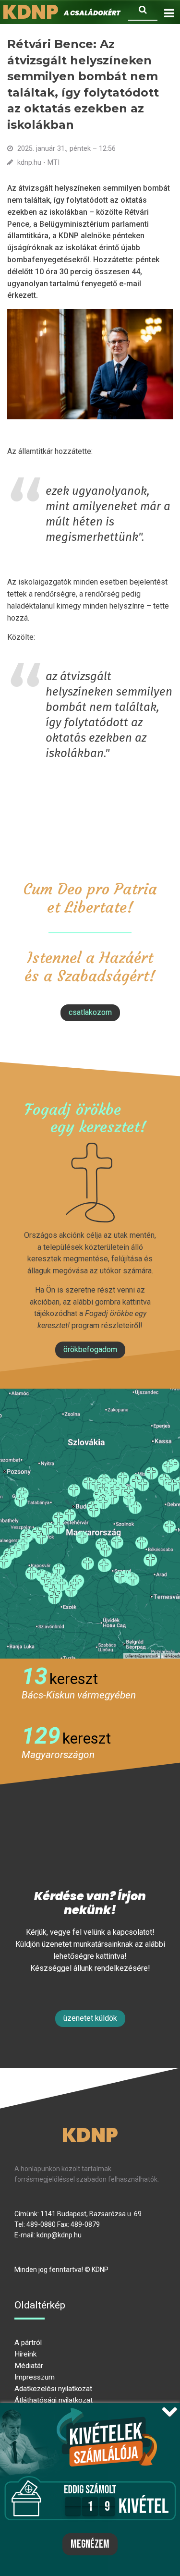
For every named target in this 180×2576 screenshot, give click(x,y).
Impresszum (35, 2377)
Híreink (25, 2354)
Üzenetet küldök (90, 2018)
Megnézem (90, 2544)
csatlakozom (90, 1012)
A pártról (28, 2343)
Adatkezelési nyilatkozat (53, 2389)
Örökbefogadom (90, 1349)
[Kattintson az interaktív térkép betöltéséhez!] (90, 1524)
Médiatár (29, 2366)
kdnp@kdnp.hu (59, 2235)
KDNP (90, 2135)
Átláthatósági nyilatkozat (54, 2400)
